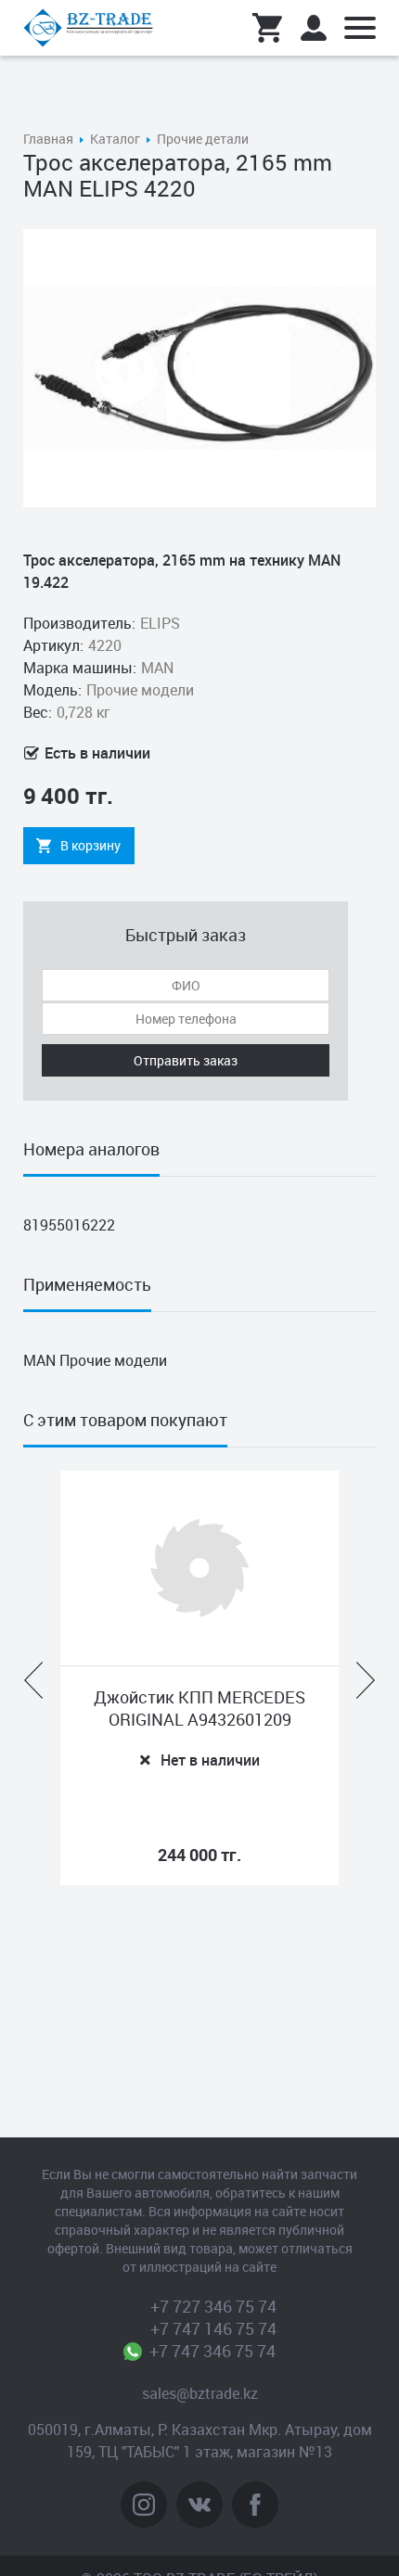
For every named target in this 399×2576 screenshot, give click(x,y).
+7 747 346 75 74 (213, 2351)
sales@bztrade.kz (200, 2393)
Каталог (115, 139)
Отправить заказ (186, 1060)
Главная (48, 139)
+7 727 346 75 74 (213, 2306)
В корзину (90, 845)
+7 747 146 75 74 (213, 2328)
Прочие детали (203, 139)
